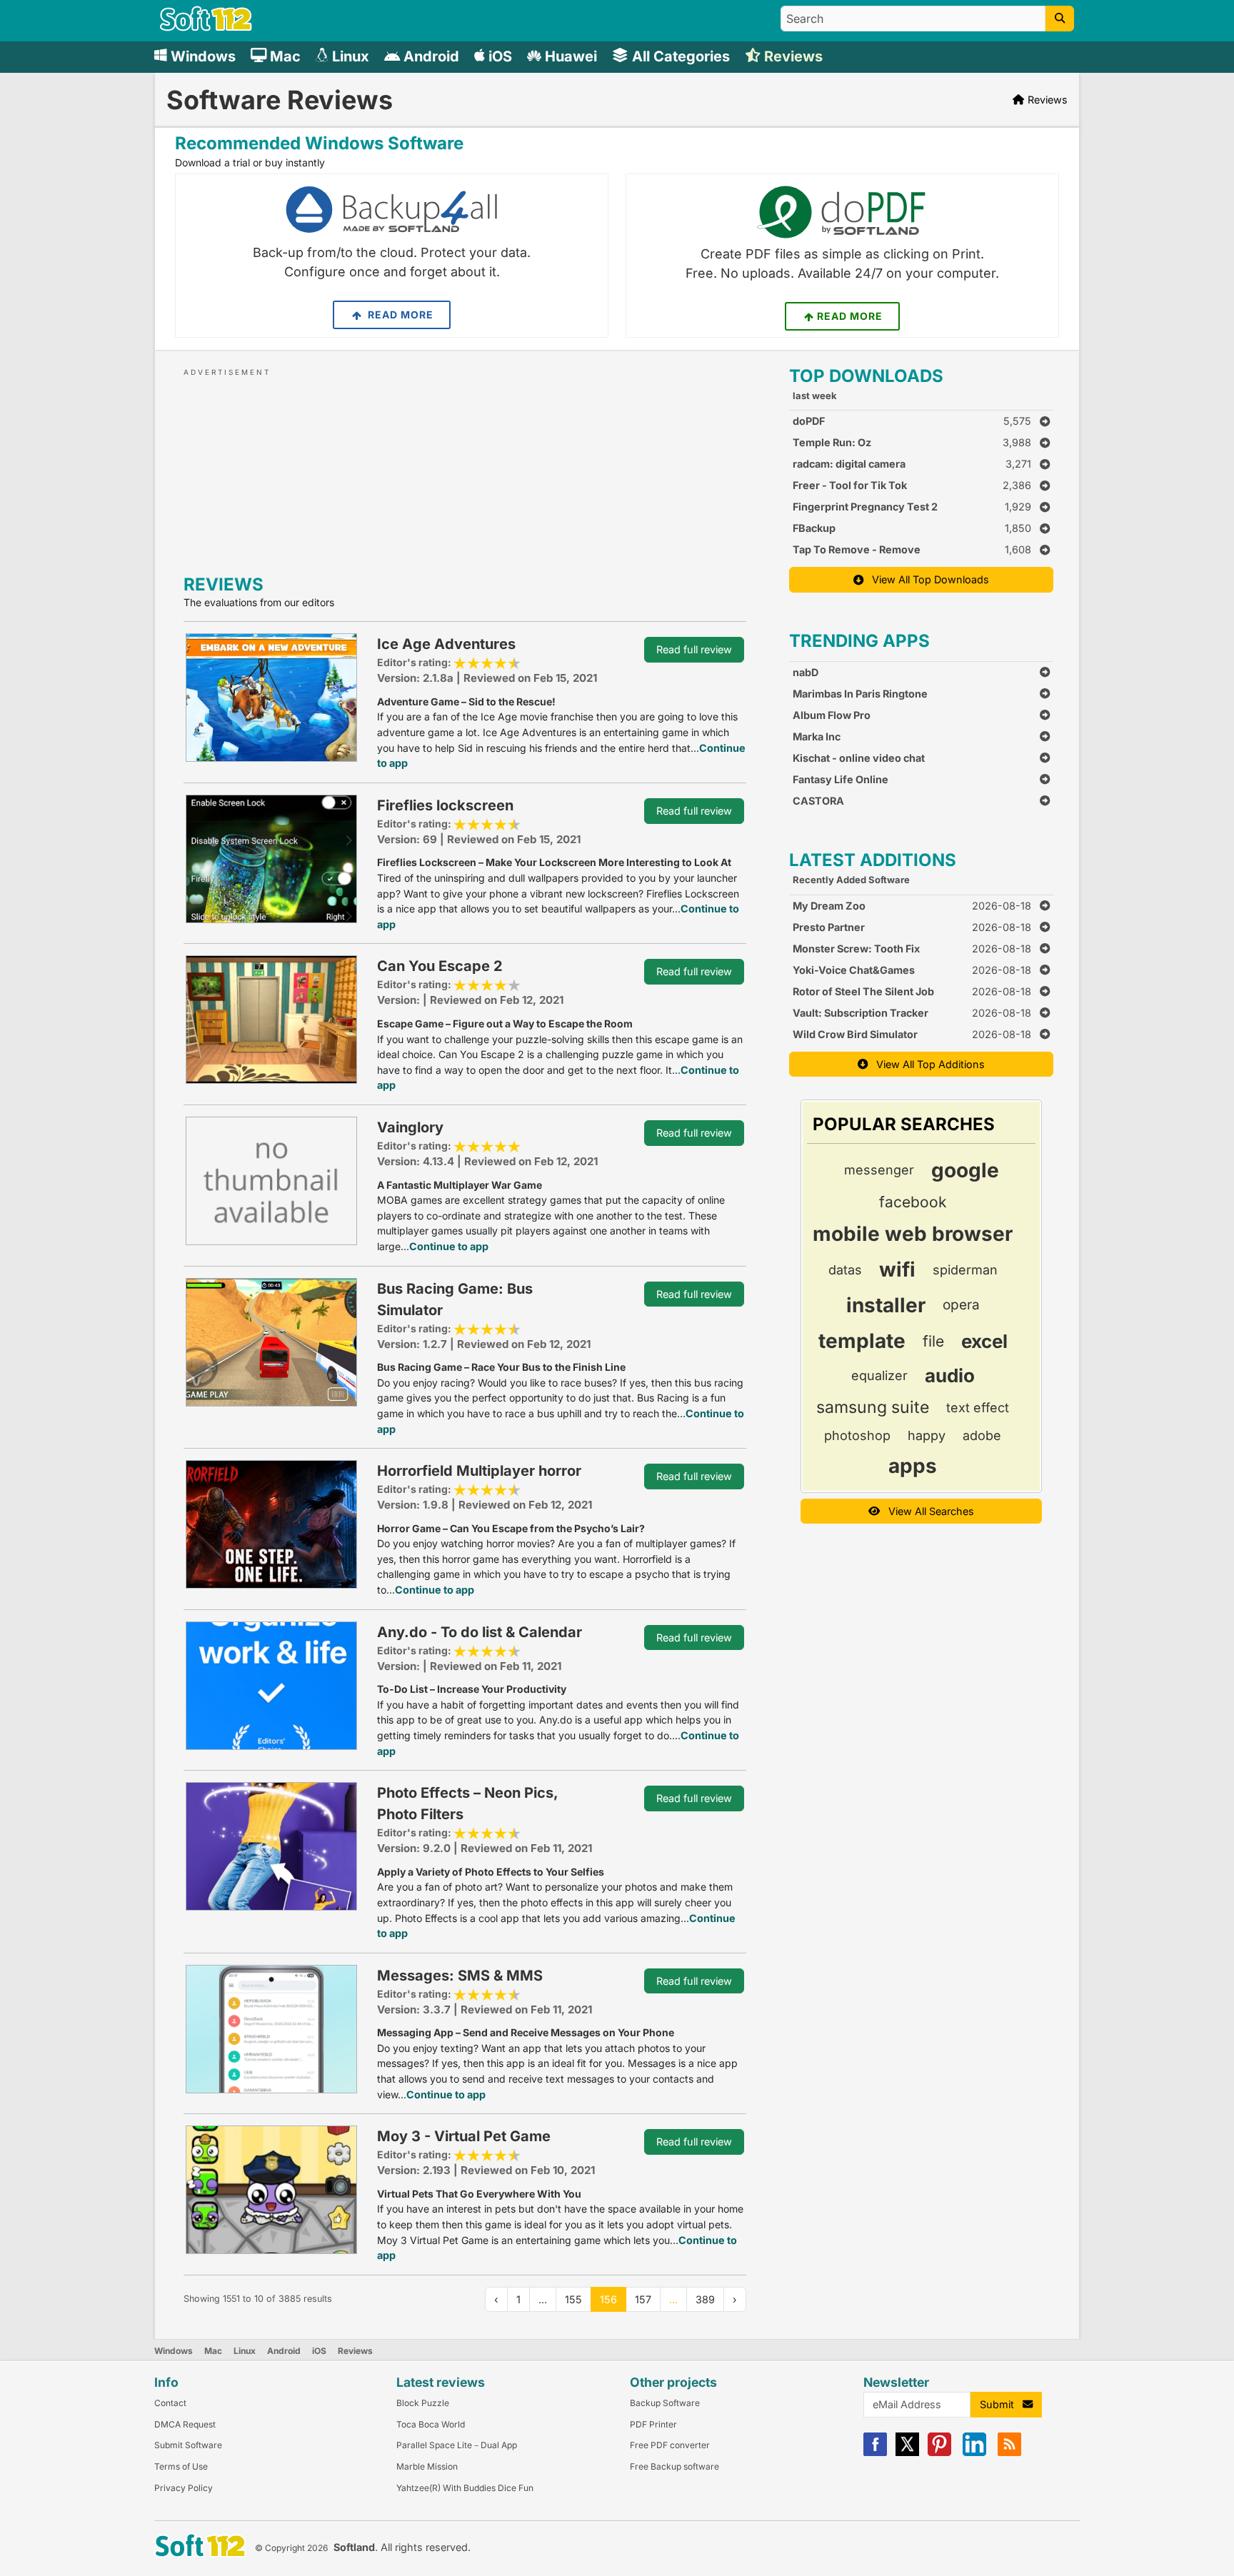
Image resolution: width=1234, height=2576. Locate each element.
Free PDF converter (670, 2445)
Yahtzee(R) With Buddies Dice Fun (465, 2488)
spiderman (965, 1270)
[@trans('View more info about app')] (271, 696)
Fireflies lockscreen (445, 805)
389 (705, 2299)
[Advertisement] (465, 468)
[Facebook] (875, 2453)
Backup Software (665, 2403)
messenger (879, 1170)
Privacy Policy (184, 2488)
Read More (399, 315)
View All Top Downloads (926, 579)
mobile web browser (913, 1234)
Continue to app (449, 1246)
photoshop (857, 1435)
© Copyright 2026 (291, 2548)
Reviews (355, 2351)
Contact (170, 2403)
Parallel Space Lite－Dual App (457, 2445)
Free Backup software (674, 2466)
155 (573, 2299)
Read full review (694, 649)
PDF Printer (653, 2424)
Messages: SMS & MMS (460, 1976)
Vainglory (410, 1127)
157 (643, 2299)
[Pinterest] (939, 2453)
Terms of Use (181, 2466)
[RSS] (1009, 2453)
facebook (913, 1202)
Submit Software (188, 2445)
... (673, 2299)
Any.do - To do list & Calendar (480, 1632)
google (965, 1170)
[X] (907, 2453)
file (933, 1341)
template (862, 1341)
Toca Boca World (431, 2424)
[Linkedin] (974, 2453)
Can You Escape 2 (440, 966)
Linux (245, 2351)
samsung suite (873, 1407)
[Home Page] (206, 27)
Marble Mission (427, 2466)
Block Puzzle (423, 2403)
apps (913, 1466)
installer (886, 1305)
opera (961, 1305)
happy (927, 1435)
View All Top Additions (926, 1064)
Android (284, 2351)
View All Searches (927, 1511)
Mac (213, 2351)
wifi (897, 1269)
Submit (1001, 2404)
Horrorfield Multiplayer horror (479, 1471)
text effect (978, 1408)
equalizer (879, 1375)
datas (845, 1270)
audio (950, 1375)
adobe (982, 1435)
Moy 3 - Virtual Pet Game (464, 2136)
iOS (319, 2351)
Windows (174, 2351)
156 (608, 2299)
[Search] (1060, 19)
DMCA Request (185, 2424)
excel (984, 1341)
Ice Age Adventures (446, 644)
